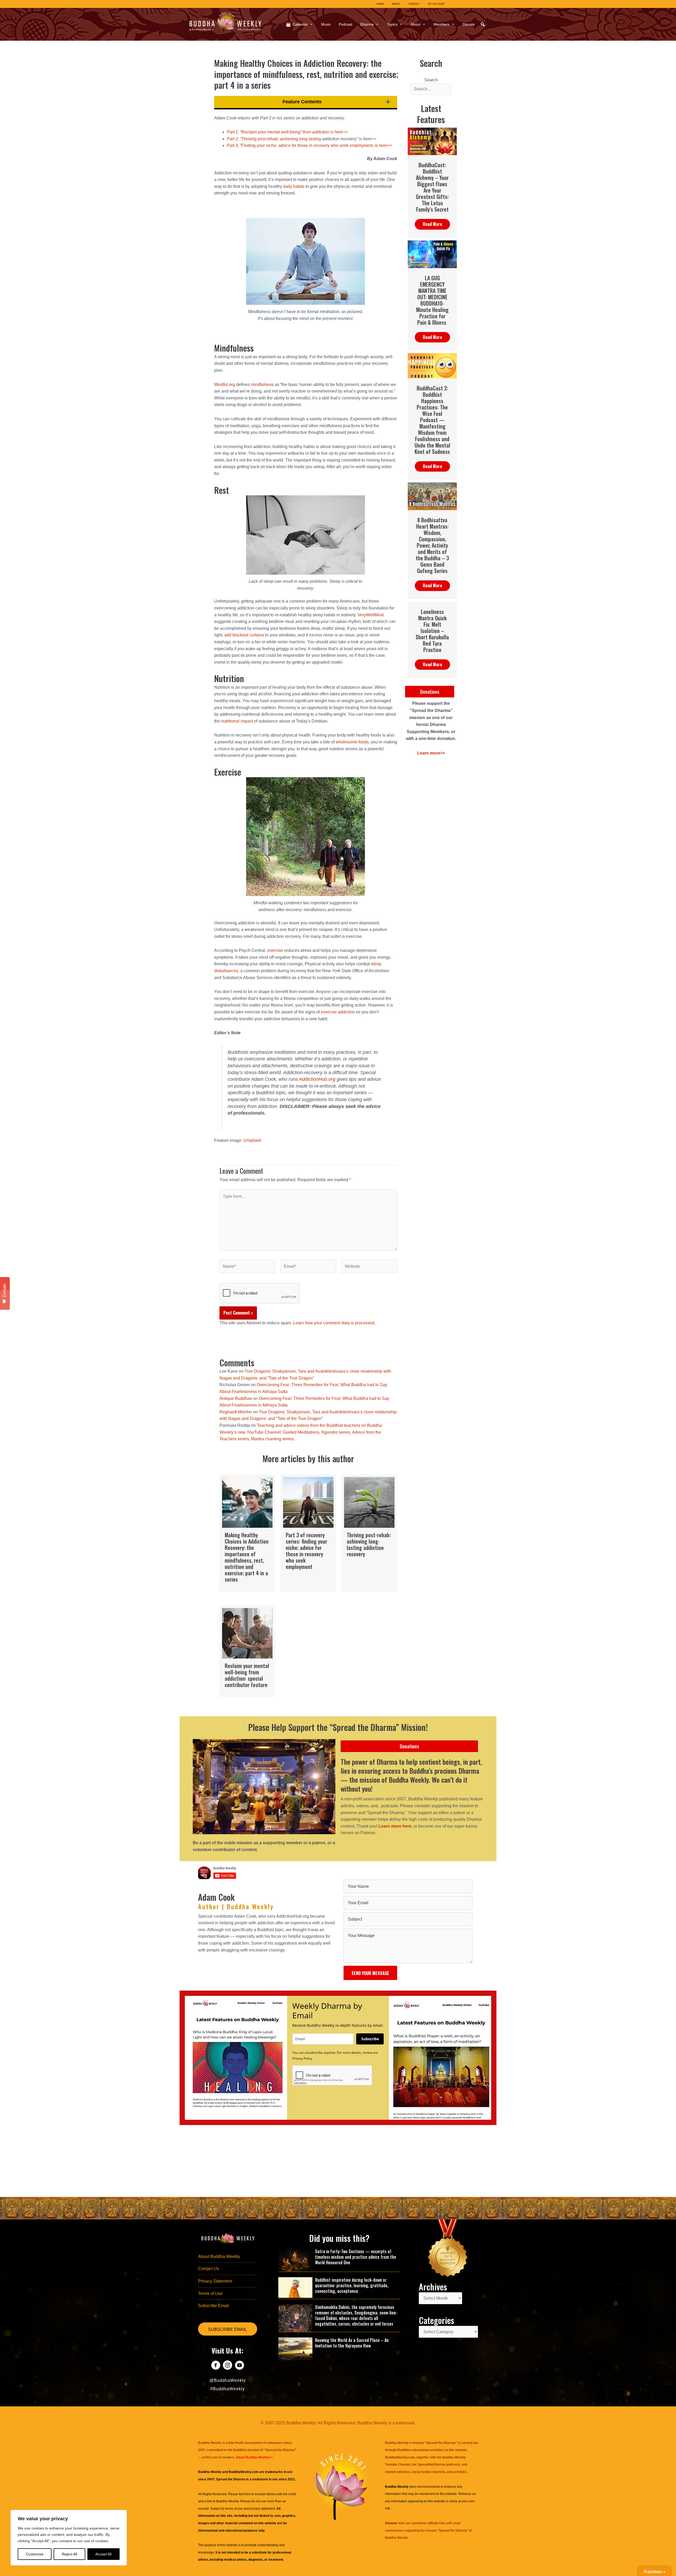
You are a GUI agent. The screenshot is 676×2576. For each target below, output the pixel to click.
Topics (392, 24)
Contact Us (208, 2269)
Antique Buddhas (236, 1398)
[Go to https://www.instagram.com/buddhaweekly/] (227, 2366)
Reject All (69, 2554)
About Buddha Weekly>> (254, 2457)
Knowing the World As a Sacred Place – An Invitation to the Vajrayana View (352, 2343)
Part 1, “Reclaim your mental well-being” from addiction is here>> (287, 132)
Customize (35, 2554)
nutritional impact (236, 721)
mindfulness (262, 385)
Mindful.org (225, 385)
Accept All (103, 2554)
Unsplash (252, 1140)
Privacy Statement (215, 2281)
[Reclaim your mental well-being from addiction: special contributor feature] (247, 1651)
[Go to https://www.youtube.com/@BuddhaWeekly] (239, 2366)
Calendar (300, 24)
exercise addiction (338, 1012)
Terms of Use (210, 2293)
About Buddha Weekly (219, 2256)
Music (326, 24)
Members (442, 24)
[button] (483, 24)
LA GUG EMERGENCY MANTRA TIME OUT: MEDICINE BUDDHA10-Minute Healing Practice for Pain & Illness (432, 300)
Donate (469, 24)
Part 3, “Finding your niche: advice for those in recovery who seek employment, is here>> (309, 145)
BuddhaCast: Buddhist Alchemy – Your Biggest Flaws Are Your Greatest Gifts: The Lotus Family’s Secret (432, 187)
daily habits (294, 186)
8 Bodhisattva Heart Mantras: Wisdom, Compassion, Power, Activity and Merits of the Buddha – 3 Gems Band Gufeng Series (432, 545)
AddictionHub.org (317, 1079)
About (416, 24)
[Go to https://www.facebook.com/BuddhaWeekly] (216, 2366)
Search (431, 80)
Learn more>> (431, 753)
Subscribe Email (213, 2306)
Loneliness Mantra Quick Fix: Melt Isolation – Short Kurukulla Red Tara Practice (432, 631)
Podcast (346, 24)
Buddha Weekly (227, 2501)
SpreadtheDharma (431, 2465)
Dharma (367, 24)
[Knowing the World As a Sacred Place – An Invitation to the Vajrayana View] (295, 2349)
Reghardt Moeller (236, 1412)
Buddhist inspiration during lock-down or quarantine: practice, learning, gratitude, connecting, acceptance (352, 2285)
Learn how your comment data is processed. (334, 1323)
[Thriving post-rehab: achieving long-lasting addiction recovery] (369, 1533)
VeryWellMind (371, 615)
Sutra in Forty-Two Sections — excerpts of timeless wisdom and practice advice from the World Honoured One (356, 2257)
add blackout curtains (244, 635)
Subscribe (370, 2039)
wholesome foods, (353, 742)
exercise (275, 950)
